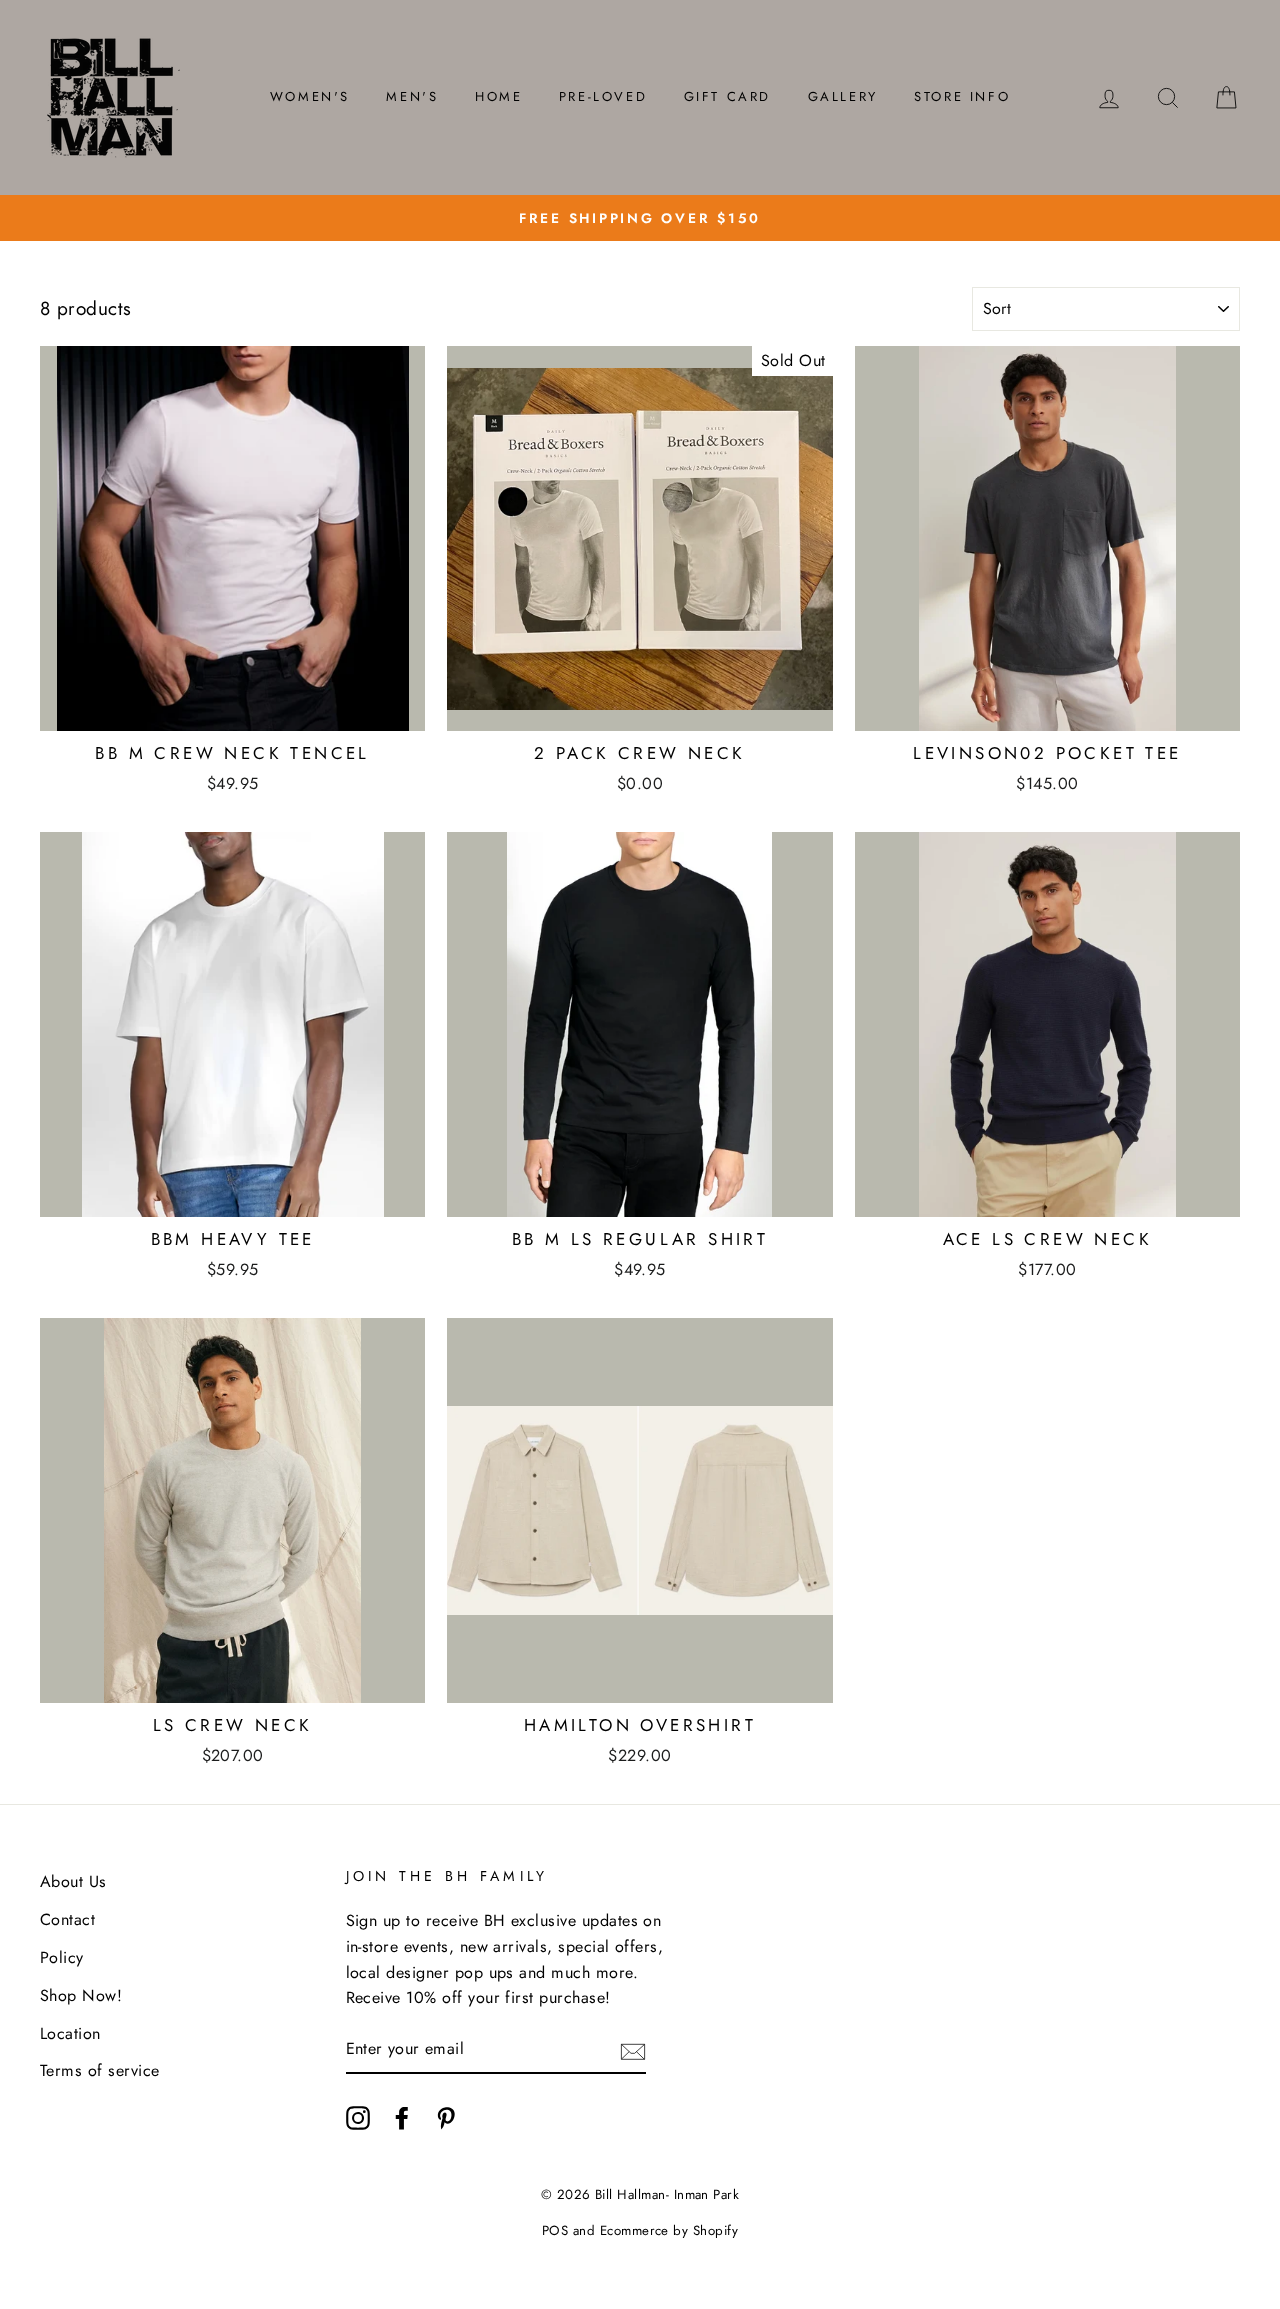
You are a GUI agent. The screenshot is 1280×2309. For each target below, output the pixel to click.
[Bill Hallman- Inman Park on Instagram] (358, 2117)
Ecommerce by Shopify (669, 2230)
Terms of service (100, 2070)
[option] (640, 218)
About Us (73, 1881)
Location (70, 2033)
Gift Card (727, 96)
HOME (498, 96)
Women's (310, 96)
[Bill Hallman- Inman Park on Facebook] (402, 2117)
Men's (412, 96)
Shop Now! (81, 1995)
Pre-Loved (603, 96)
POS (555, 2230)
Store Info (962, 96)
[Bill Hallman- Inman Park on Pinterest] (446, 2117)
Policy (62, 1957)
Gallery (843, 96)
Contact (67, 1919)
